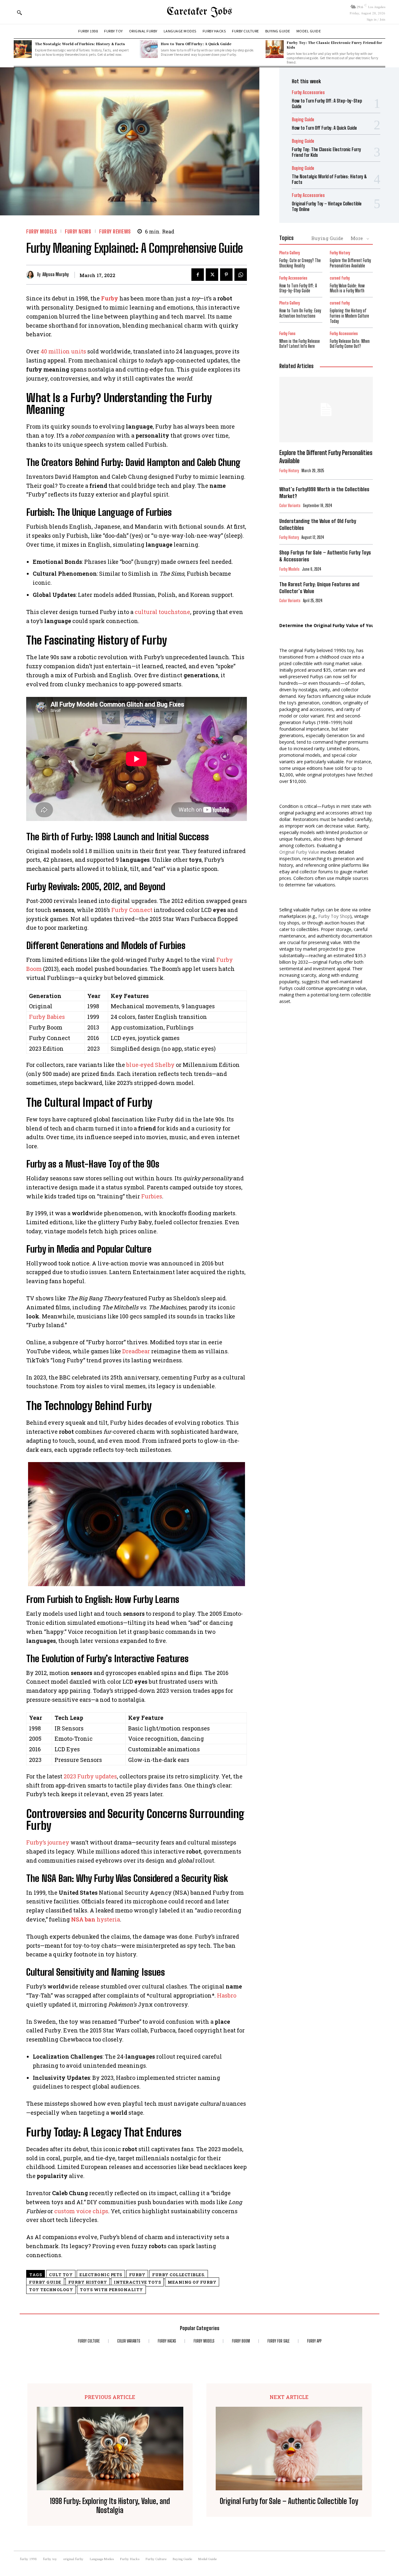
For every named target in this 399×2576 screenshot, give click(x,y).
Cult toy (61, 2275)
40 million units (63, 351)
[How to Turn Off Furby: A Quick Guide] (149, 49)
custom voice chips (81, 2211)
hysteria (96, 1919)
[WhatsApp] (241, 275)
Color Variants (290, 506)
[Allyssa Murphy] (32, 275)
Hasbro (227, 1995)
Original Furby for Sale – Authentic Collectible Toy (289, 2501)
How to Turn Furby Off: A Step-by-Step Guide (298, 288)
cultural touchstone (162, 612)
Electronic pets (101, 2275)
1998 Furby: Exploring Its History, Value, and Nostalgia (110, 2506)
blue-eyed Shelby (150, 1065)
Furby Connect (132, 910)
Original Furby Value (299, 852)
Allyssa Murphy (56, 275)
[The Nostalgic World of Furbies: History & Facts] (23, 49)
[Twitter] (212, 275)
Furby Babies (47, 1017)
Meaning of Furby (192, 2282)
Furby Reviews (115, 231)
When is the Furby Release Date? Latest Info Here (300, 344)
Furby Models (41, 231)
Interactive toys (137, 2282)
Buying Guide (303, 120)
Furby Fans (287, 334)
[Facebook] (198, 275)
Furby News (78, 231)
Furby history (88, 2282)
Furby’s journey (48, 1842)
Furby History (340, 253)
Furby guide (45, 2282)
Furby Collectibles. (179, 2275)
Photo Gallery (290, 253)
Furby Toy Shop (334, 916)
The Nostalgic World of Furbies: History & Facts (80, 44)
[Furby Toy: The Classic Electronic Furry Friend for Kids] (275, 49)
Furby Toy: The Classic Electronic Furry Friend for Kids (334, 45)
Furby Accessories (308, 92)
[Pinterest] (226, 275)
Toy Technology (51, 2290)
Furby (110, 298)
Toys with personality (111, 2290)
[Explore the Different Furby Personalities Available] (326, 410)
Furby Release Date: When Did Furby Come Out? (350, 344)
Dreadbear (136, 1351)
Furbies (152, 1196)
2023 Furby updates (90, 1776)
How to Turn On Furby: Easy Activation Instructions (300, 313)
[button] (19, 12)
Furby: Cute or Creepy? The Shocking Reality (300, 263)
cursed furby (340, 278)
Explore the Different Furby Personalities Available (350, 263)
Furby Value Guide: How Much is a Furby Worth (347, 288)
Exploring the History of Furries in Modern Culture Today (349, 316)
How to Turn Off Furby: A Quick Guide (196, 44)
